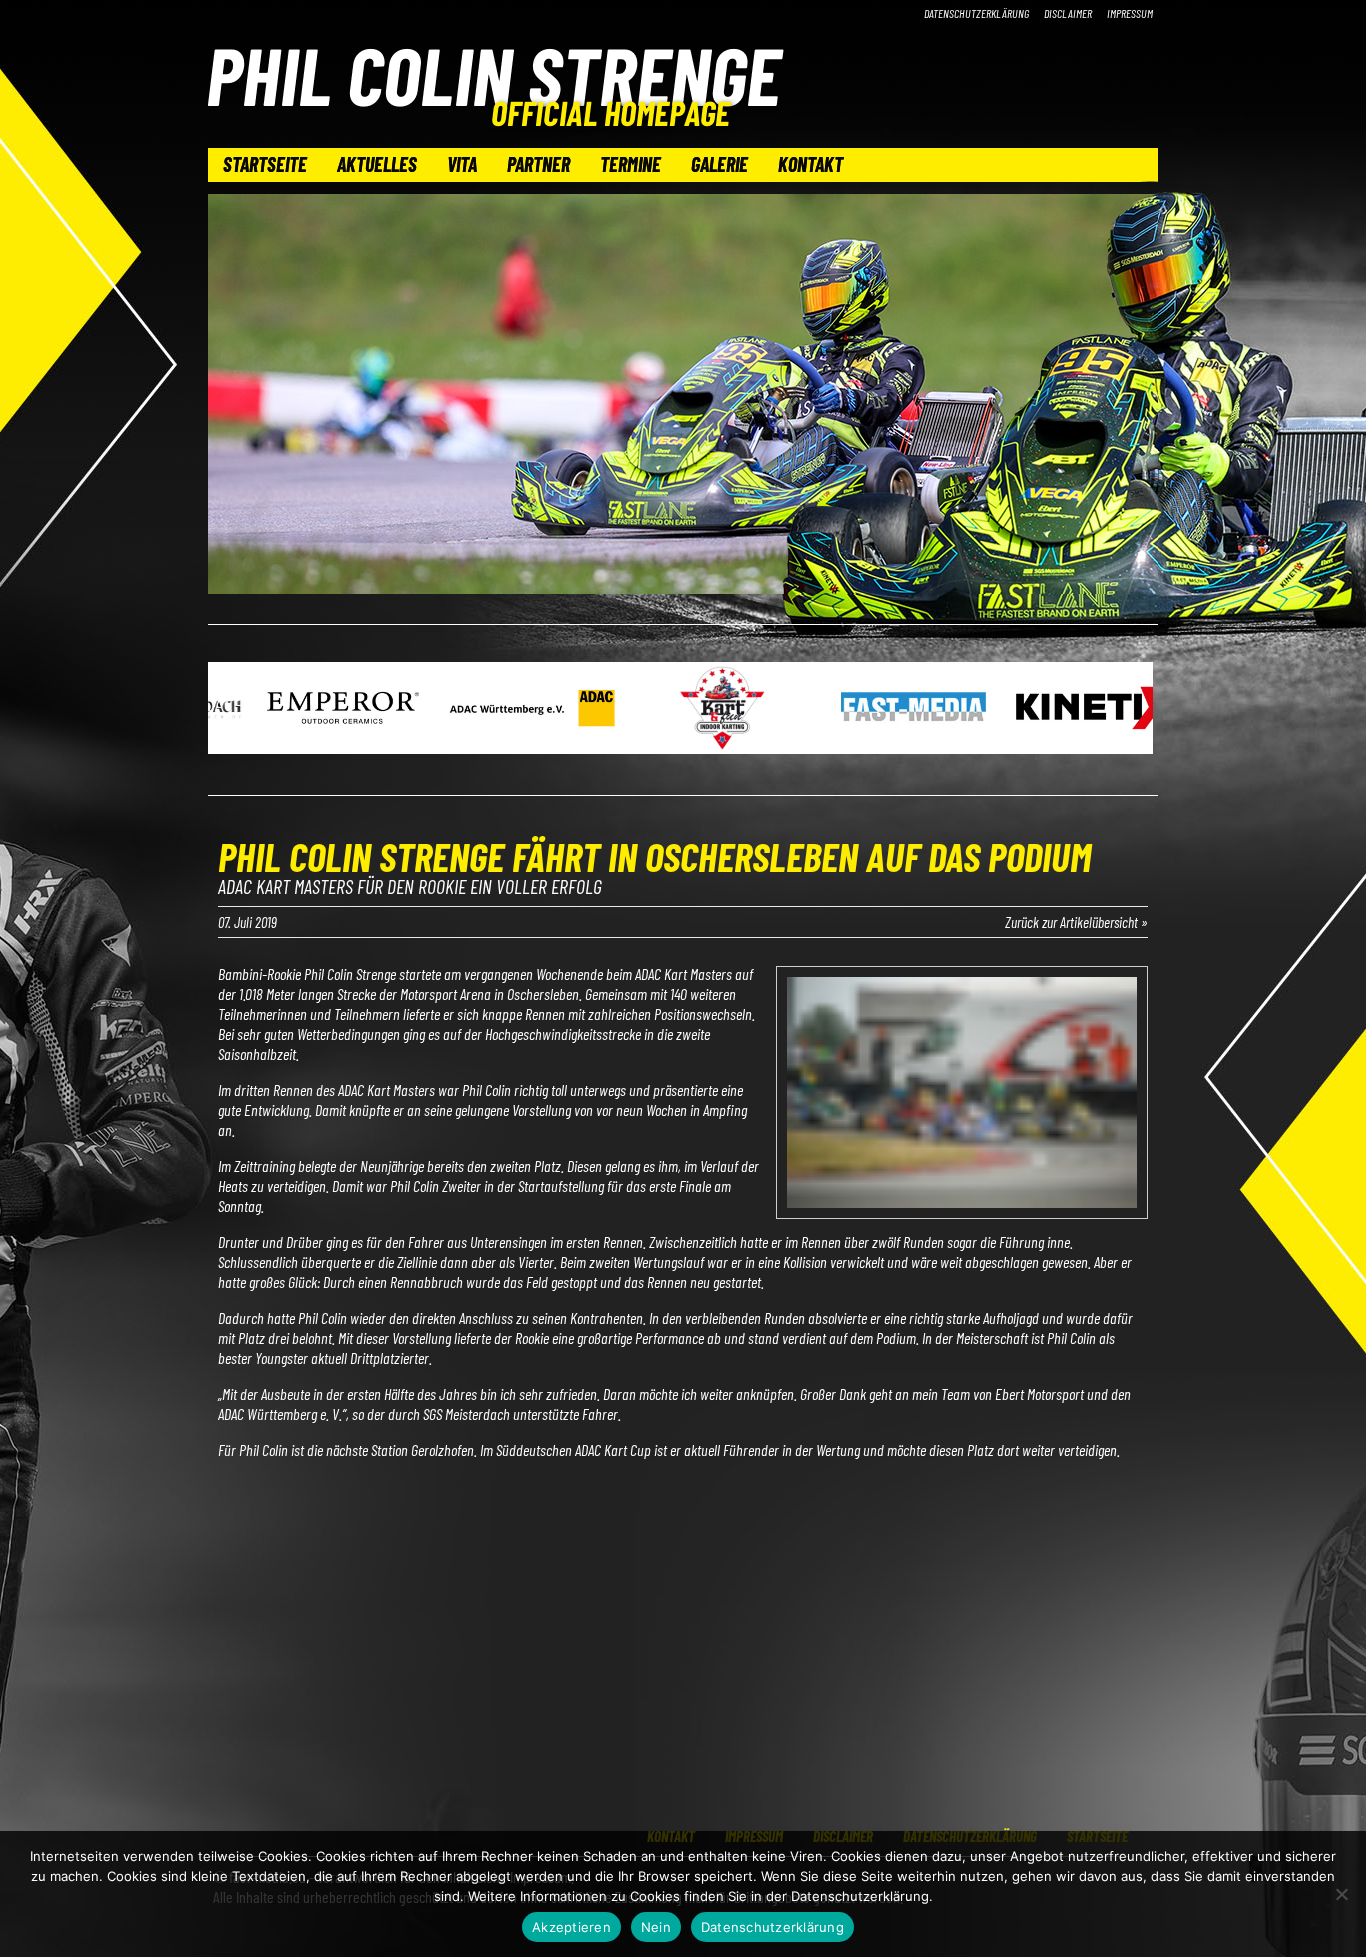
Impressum (1130, 13)
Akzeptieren (571, 1927)
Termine (630, 164)
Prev (234, 710)
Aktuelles (377, 164)
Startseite (265, 164)
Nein (656, 1927)
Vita (462, 164)
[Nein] (1341, 1894)
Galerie (719, 164)
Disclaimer (1068, 13)
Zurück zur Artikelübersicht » (1076, 922)
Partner (538, 164)
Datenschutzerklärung (976, 13)
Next (1132, 710)
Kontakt (810, 164)
